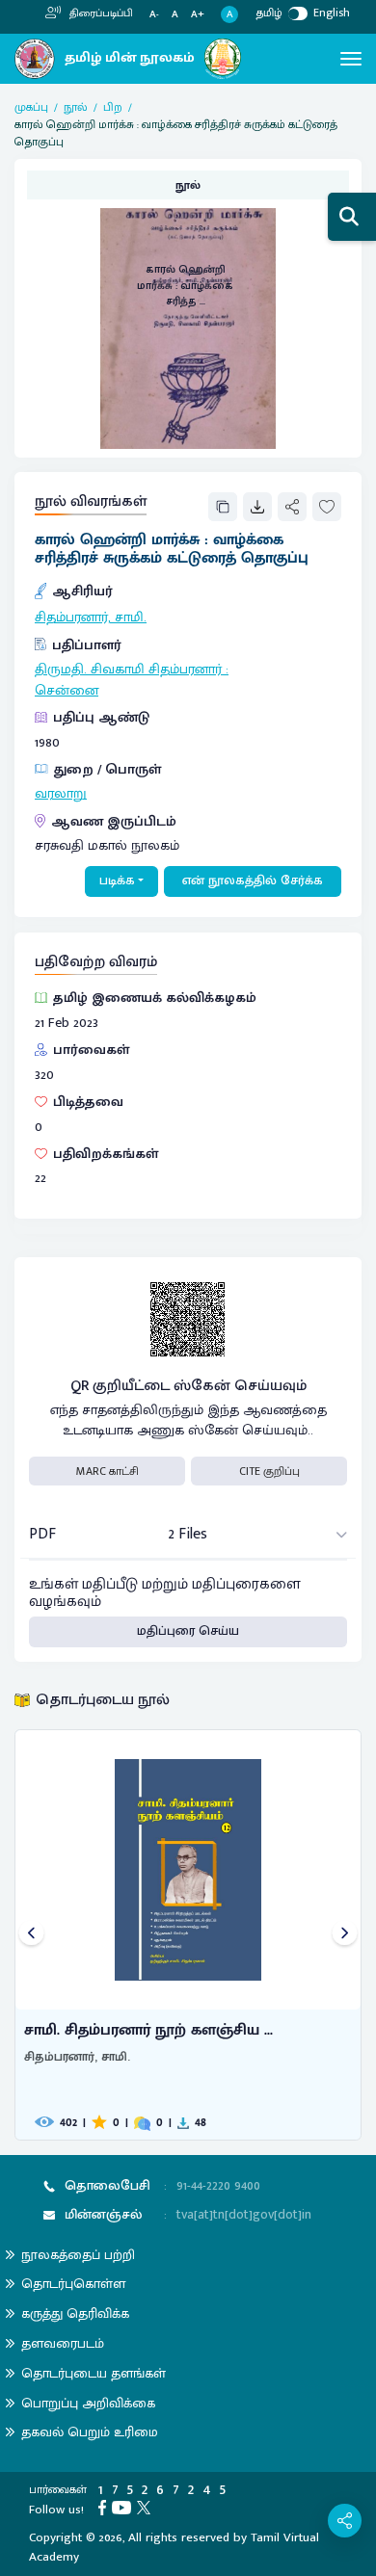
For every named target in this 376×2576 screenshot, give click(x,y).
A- (154, 15)
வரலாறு (61, 794)
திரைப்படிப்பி (100, 13)
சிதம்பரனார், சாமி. (91, 618)
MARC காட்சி (107, 1471)
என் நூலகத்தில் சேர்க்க (253, 881)
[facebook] (105, 2507)
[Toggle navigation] (351, 59)
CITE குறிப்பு (269, 1471)
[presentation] (31, 1935)
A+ (198, 15)
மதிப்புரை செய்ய (188, 1631)
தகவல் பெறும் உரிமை (90, 2432)
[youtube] (124, 2507)
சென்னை (67, 691)
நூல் (76, 107)
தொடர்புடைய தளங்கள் (94, 2373)
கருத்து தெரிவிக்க (75, 2313)
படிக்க (117, 881)
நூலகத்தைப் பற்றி (78, 2255)
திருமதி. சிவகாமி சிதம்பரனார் (128, 670)
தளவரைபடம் (63, 2343)
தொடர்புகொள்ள (73, 2284)
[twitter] (147, 2507)
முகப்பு (31, 107)
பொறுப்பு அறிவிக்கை (88, 2403)
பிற (113, 107)
